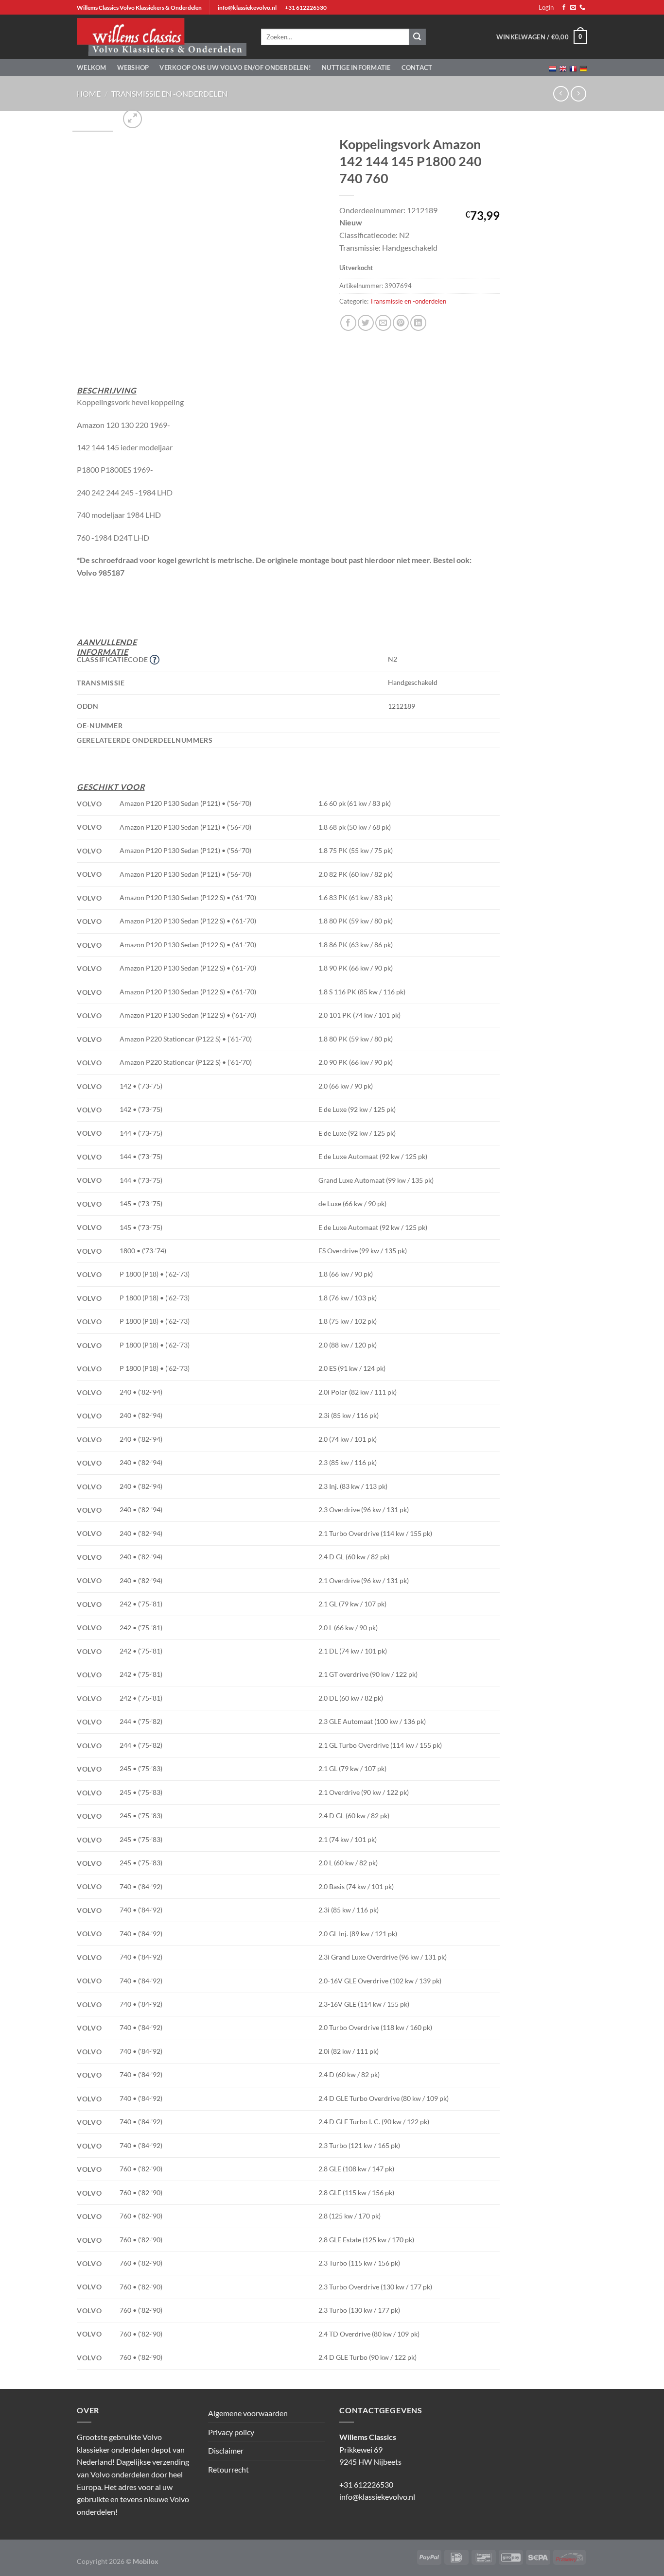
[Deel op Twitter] (366, 323)
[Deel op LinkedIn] (418, 323)
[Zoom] (132, 119)
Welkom (92, 68)
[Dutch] (553, 68)
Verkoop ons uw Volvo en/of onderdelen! (235, 68)
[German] (583, 68)
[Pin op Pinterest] (401, 323)
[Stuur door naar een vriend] (383, 323)
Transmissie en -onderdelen (169, 94)
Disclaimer (226, 2450)
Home (89, 94)
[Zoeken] (418, 37)
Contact (417, 68)
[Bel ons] (582, 8)
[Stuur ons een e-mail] (573, 8)
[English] (563, 68)
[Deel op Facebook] (348, 323)
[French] (573, 68)
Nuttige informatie (356, 68)
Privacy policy (231, 2432)
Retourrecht (228, 2469)
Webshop (133, 68)
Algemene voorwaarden (248, 2413)
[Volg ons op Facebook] (564, 8)
